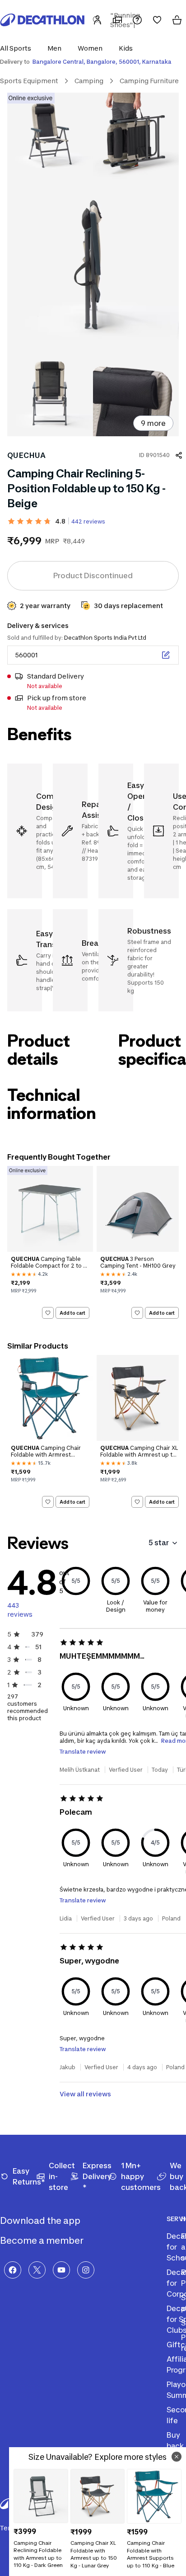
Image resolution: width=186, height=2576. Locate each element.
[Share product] (179, 455)
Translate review (83, 1752)
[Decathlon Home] (42, 20)
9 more (153, 423)
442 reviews (88, 521)
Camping (89, 81)
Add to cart (72, 1312)
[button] (18, 48)
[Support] (137, 20)
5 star (159, 1543)
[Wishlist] (157, 20)
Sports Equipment (29, 81)
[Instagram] (86, 2270)
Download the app (41, 2221)
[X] (37, 2270)
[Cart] (177, 20)
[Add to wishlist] (48, 1313)
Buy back (175, 2440)
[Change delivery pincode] (166, 655)
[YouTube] (61, 2270)
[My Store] (117, 20)
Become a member (43, 2241)
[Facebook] (13, 2270)
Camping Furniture (149, 81)
